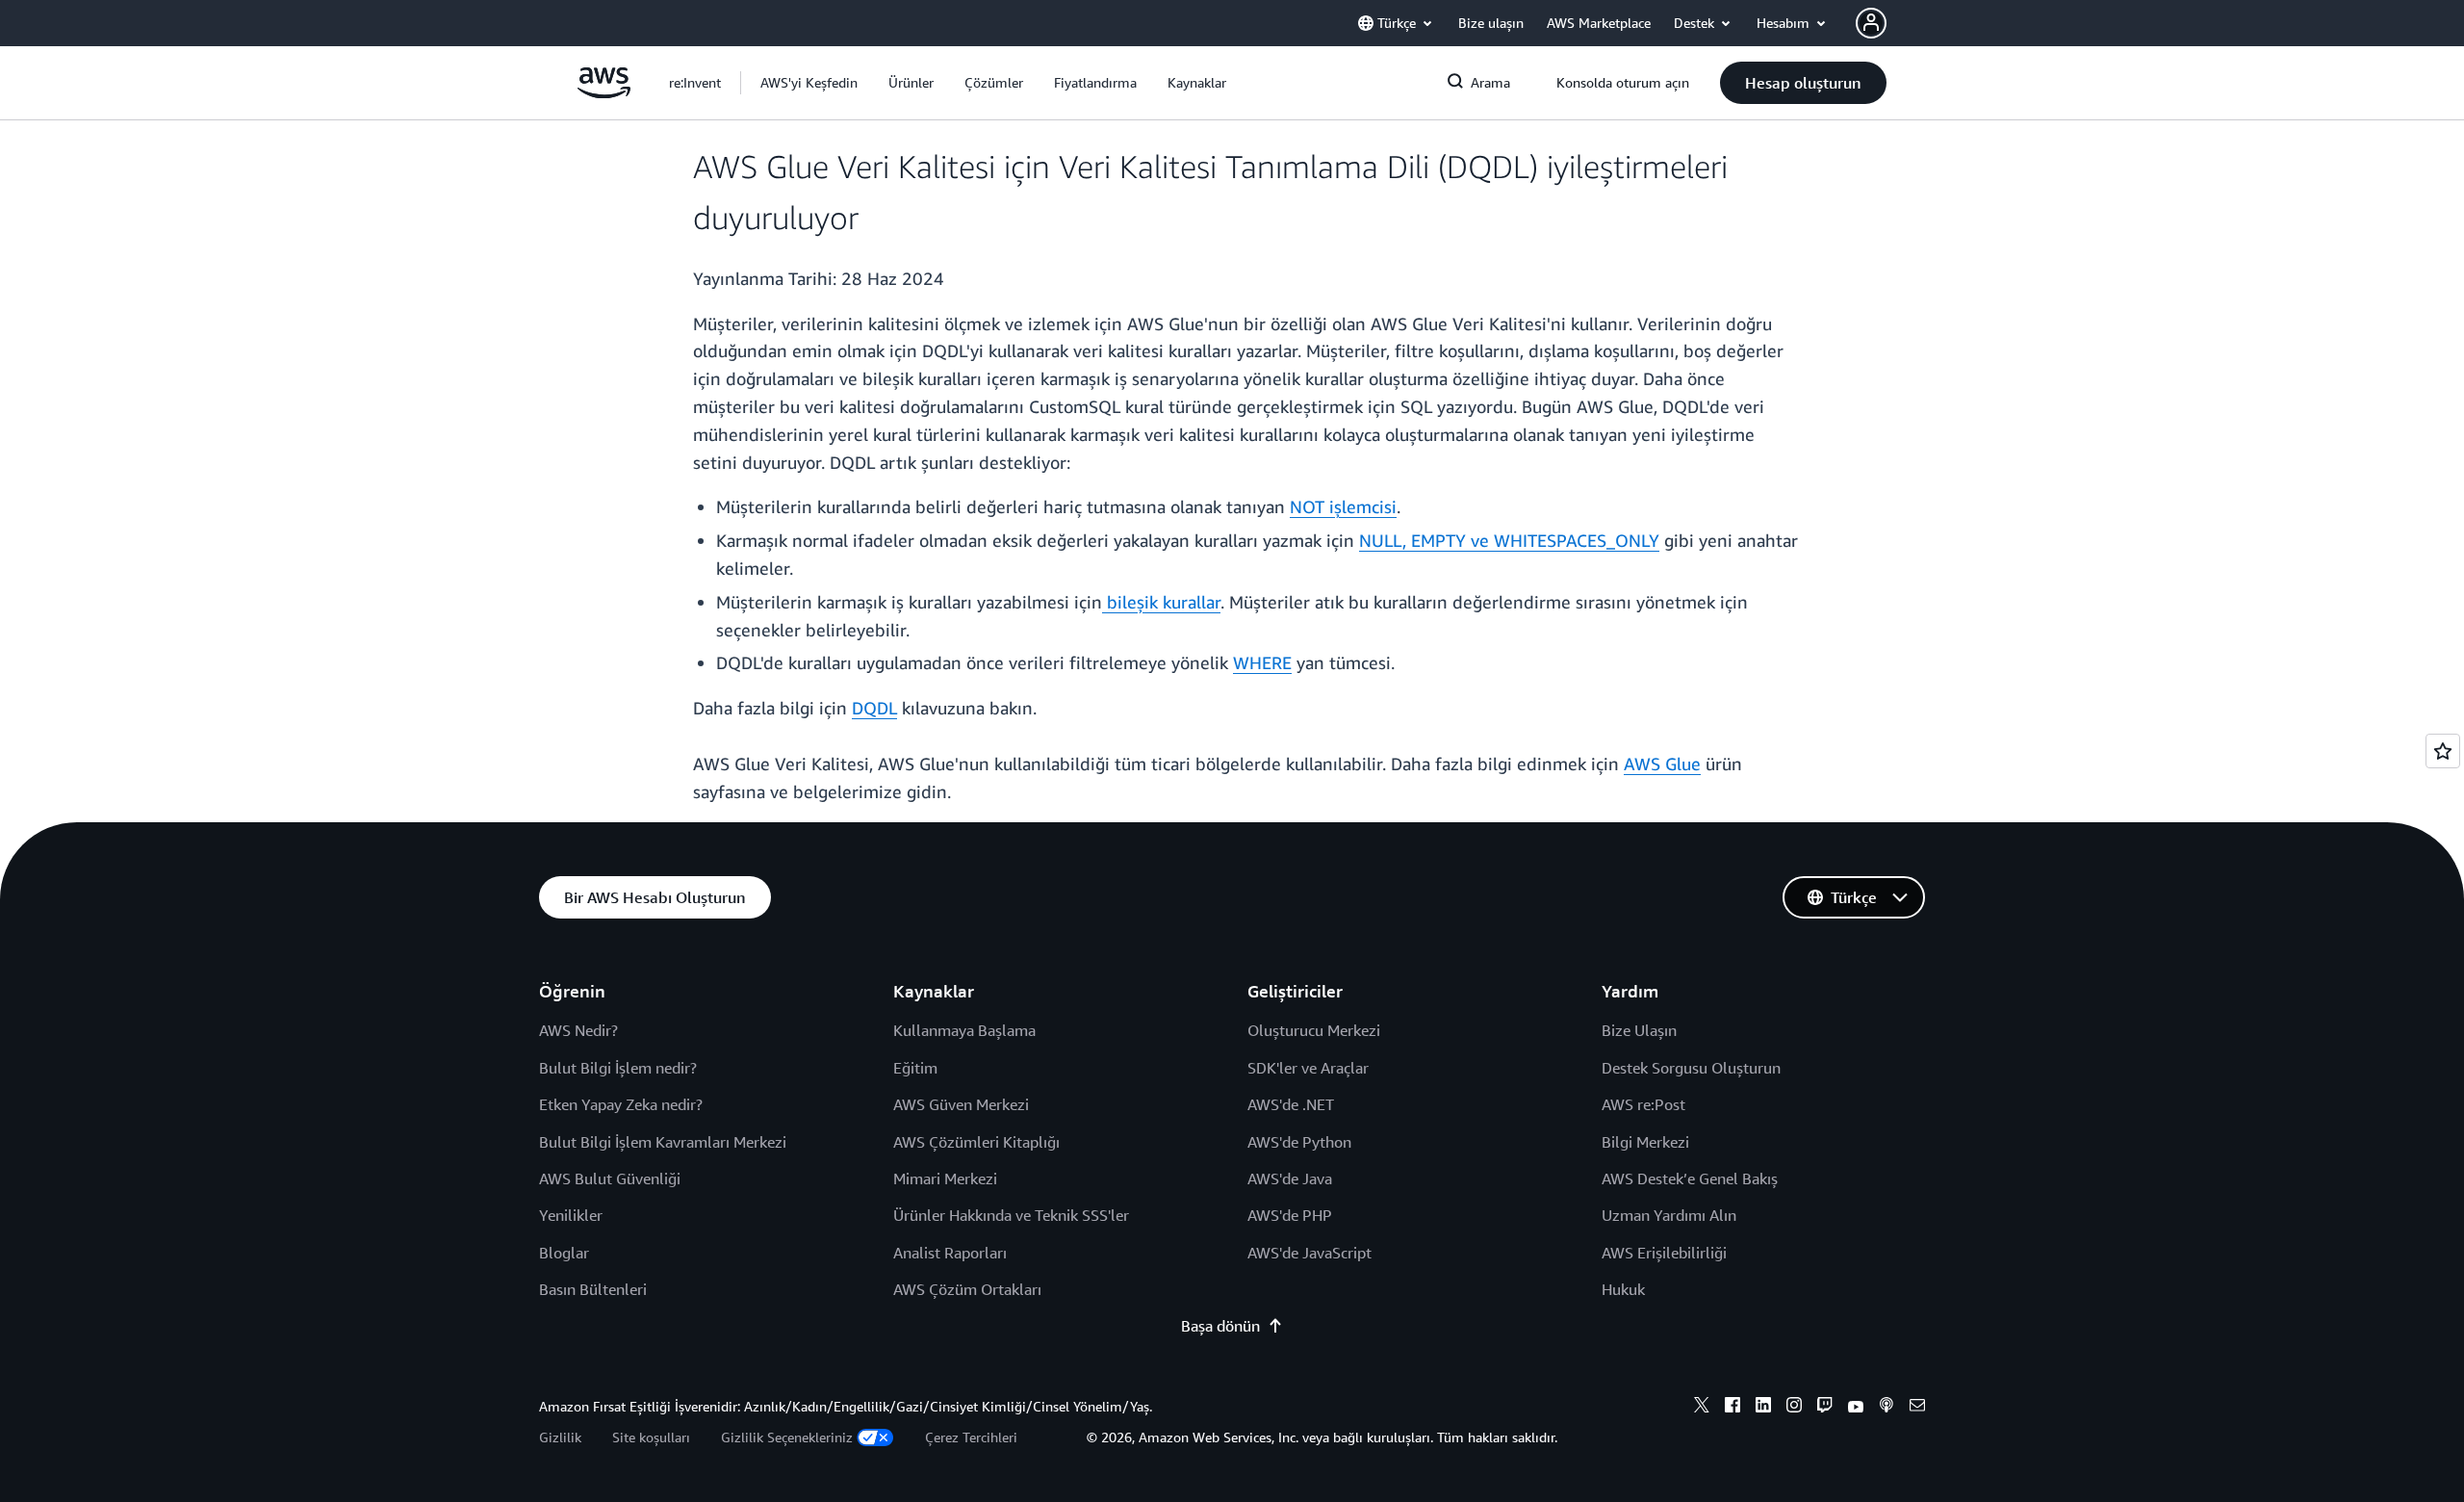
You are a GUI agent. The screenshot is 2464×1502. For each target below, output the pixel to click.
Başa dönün (1220, 1326)
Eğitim (915, 1068)
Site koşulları (651, 1437)
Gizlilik (560, 1437)
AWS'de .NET (1291, 1104)
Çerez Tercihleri (971, 1437)
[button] (809, 83)
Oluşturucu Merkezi (1314, 1030)
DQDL (874, 708)
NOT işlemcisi (1343, 506)
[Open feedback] (2443, 751)
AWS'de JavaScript (1309, 1253)
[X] (1702, 1408)
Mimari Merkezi (945, 1178)
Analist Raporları (950, 1253)
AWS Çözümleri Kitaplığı (976, 1142)
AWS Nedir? (578, 1030)
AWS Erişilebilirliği (1664, 1253)
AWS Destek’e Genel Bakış (1690, 1178)
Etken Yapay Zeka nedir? (621, 1104)
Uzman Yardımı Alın (1669, 1215)
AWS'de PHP (1290, 1215)
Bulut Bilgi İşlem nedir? (618, 1068)
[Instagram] (1794, 1408)
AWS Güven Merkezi (961, 1104)
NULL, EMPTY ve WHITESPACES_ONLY (1509, 540)
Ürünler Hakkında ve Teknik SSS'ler (1011, 1215)
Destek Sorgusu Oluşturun (1691, 1068)
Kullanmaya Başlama (964, 1030)
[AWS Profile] (1871, 23)
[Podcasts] (1886, 1408)
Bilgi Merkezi (1645, 1142)
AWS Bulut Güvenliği (610, 1178)
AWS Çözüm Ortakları (967, 1289)
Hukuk (1623, 1289)
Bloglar (564, 1253)
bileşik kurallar (1164, 602)
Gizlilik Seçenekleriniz (787, 1437)
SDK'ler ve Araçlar (1308, 1068)
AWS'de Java (1290, 1178)
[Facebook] (1732, 1408)
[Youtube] (1856, 1408)
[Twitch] (1825, 1408)
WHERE (1262, 662)
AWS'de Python (1299, 1142)
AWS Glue (1662, 764)
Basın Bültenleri (593, 1289)
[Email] (1917, 1408)
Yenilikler (571, 1215)
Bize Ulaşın (1639, 1030)
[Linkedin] (1763, 1408)
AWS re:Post (1643, 1104)
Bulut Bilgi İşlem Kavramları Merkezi (663, 1142)
